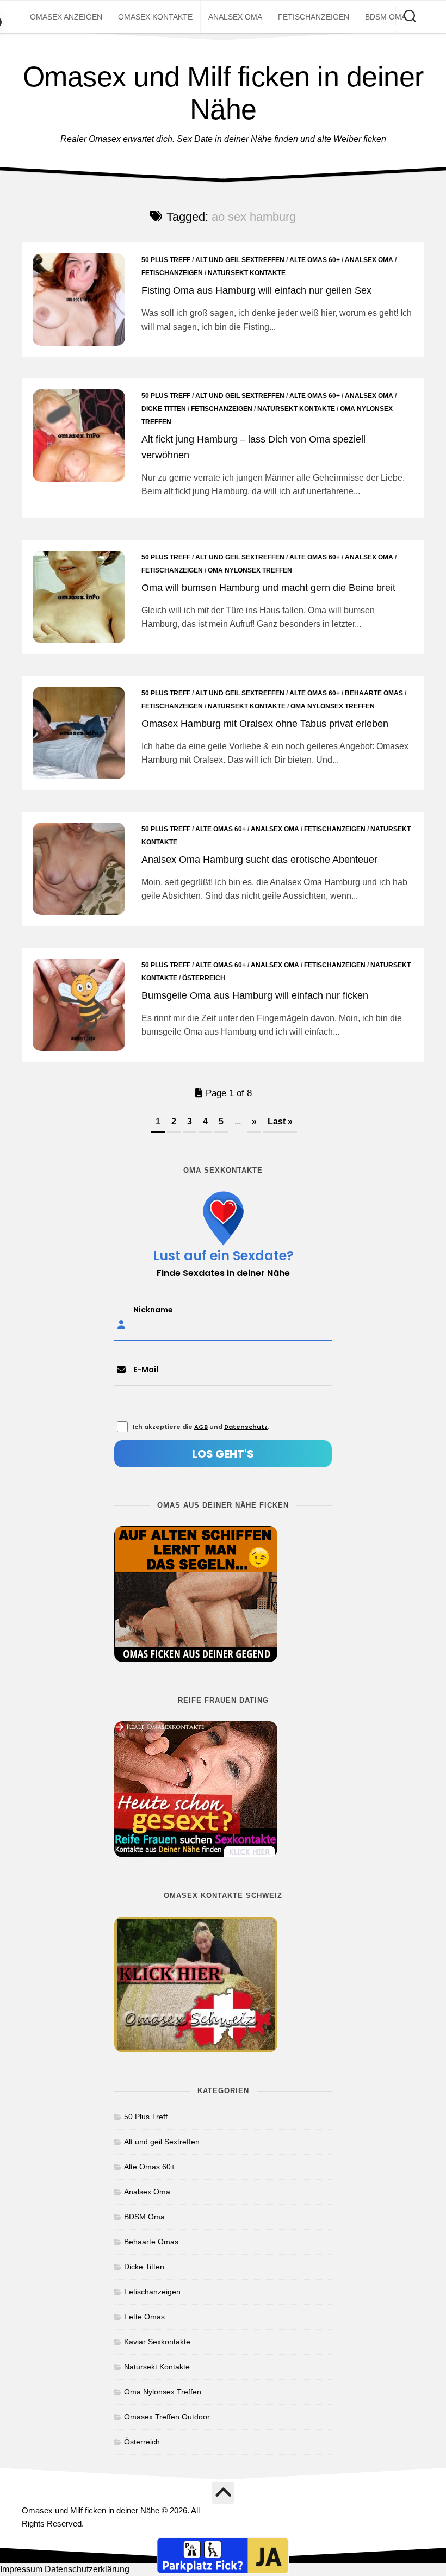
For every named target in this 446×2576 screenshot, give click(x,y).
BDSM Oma (386, 17)
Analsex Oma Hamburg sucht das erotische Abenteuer (259, 860)
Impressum (21, 2569)
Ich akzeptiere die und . (201, 1427)
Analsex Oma (235, 17)
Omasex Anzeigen (66, 17)
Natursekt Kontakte (247, 273)
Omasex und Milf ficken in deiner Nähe (223, 93)
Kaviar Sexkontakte (157, 2342)
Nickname (153, 1309)
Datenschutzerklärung (87, 2569)
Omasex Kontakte (155, 17)
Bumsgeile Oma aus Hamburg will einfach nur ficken (255, 995)
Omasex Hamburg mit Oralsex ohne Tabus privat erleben (265, 724)
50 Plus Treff (166, 260)
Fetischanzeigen (314, 17)
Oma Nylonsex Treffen (250, 570)
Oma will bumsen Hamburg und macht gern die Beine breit (268, 588)
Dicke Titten (164, 409)
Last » (280, 1121)
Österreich (204, 978)
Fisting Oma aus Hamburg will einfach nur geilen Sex (256, 290)
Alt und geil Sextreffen (240, 260)
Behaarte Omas (374, 693)
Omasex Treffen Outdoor (167, 2417)
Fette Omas (144, 2317)
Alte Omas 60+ (315, 260)
